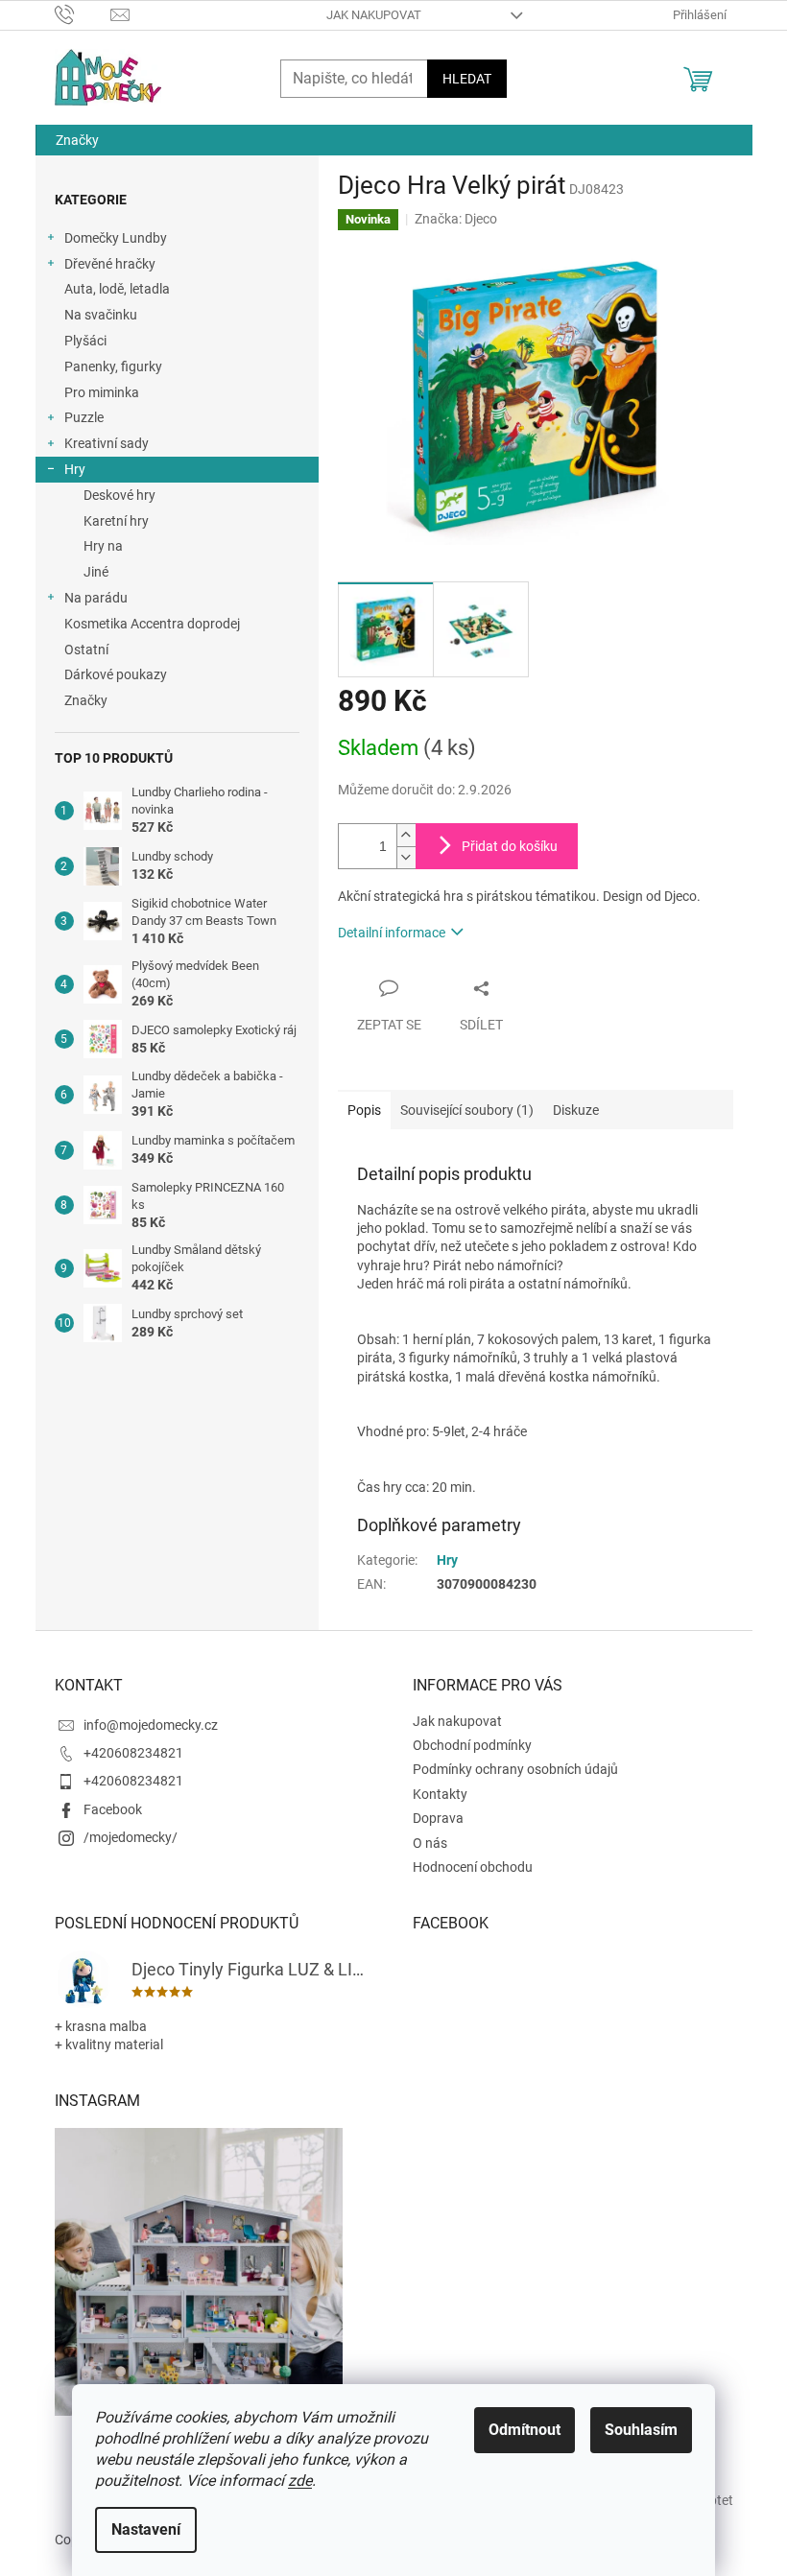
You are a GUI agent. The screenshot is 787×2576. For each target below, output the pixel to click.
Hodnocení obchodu (473, 1867)
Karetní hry (116, 521)
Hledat (467, 79)
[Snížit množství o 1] (406, 857)
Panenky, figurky (113, 366)
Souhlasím (641, 2430)
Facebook (113, 1809)
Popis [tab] (364, 1110)
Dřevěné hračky (110, 264)
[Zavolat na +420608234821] (83, 14)
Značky (86, 700)
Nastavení (146, 2529)
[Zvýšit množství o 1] (406, 835)
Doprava (438, 1818)
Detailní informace (392, 933)
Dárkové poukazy (116, 674)
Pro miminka (102, 392)
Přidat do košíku (510, 846)
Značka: (456, 219)
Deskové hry (119, 495)
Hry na (103, 546)
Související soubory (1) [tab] (467, 1110)
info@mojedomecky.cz (151, 1725)
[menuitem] (77, 140)
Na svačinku (101, 315)
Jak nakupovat (374, 15)
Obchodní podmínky (472, 1745)
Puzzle (84, 417)
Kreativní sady (107, 443)
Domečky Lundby (116, 238)
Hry (75, 469)
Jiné (96, 572)
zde (300, 2481)
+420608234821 (133, 1753)
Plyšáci (85, 341)
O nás (430, 1843)
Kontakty (440, 1794)
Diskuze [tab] (576, 1110)
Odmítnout (525, 2430)
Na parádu (96, 598)
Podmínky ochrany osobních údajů (515, 1769)
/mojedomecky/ (131, 1837)
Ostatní (86, 650)
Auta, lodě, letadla (117, 289)
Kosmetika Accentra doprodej (152, 624)
